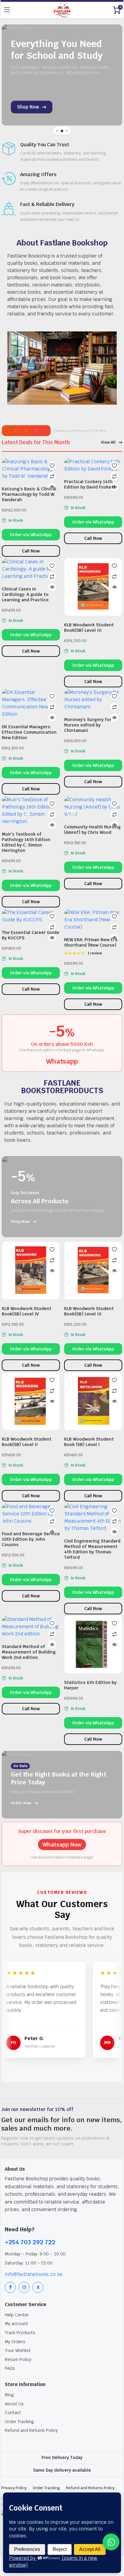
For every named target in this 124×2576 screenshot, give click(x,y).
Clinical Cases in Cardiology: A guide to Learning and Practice (25, 594)
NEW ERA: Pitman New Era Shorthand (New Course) (91, 942)
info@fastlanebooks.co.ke (34, 2274)
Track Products (20, 2333)
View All (108, 442)
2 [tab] (62, 131)
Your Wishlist (18, 2350)
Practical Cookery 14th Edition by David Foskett (90, 484)
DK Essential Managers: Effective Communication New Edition (29, 732)
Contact (13, 2413)
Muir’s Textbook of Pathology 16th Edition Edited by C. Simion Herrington (26, 842)
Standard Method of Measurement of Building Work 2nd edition (29, 1652)
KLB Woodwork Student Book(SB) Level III (89, 628)
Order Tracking (19, 2422)
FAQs (10, 2368)
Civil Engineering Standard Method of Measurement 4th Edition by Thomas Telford (92, 1549)
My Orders (15, 2342)
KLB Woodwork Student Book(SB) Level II (27, 1442)
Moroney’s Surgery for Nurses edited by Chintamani (88, 725)
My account (16, 2324)
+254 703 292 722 (30, 2242)
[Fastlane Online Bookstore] (62, 10)
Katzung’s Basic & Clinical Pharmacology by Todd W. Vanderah (29, 494)
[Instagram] (24, 2287)
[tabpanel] (62, 75)
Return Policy (18, 2359)
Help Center (17, 2315)
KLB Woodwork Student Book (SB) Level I (89, 1442)
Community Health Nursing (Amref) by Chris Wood (92, 830)
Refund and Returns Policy (31, 2430)
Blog (9, 2395)
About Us (14, 2404)
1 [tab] (57, 131)
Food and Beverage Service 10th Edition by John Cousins (31, 1539)
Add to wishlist (52, 466)
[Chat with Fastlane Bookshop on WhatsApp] (111, 2542)
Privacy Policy (14, 2488)
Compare (52, 476)
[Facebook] (10, 2287)
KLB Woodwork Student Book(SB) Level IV (27, 1311)
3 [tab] (67, 131)
